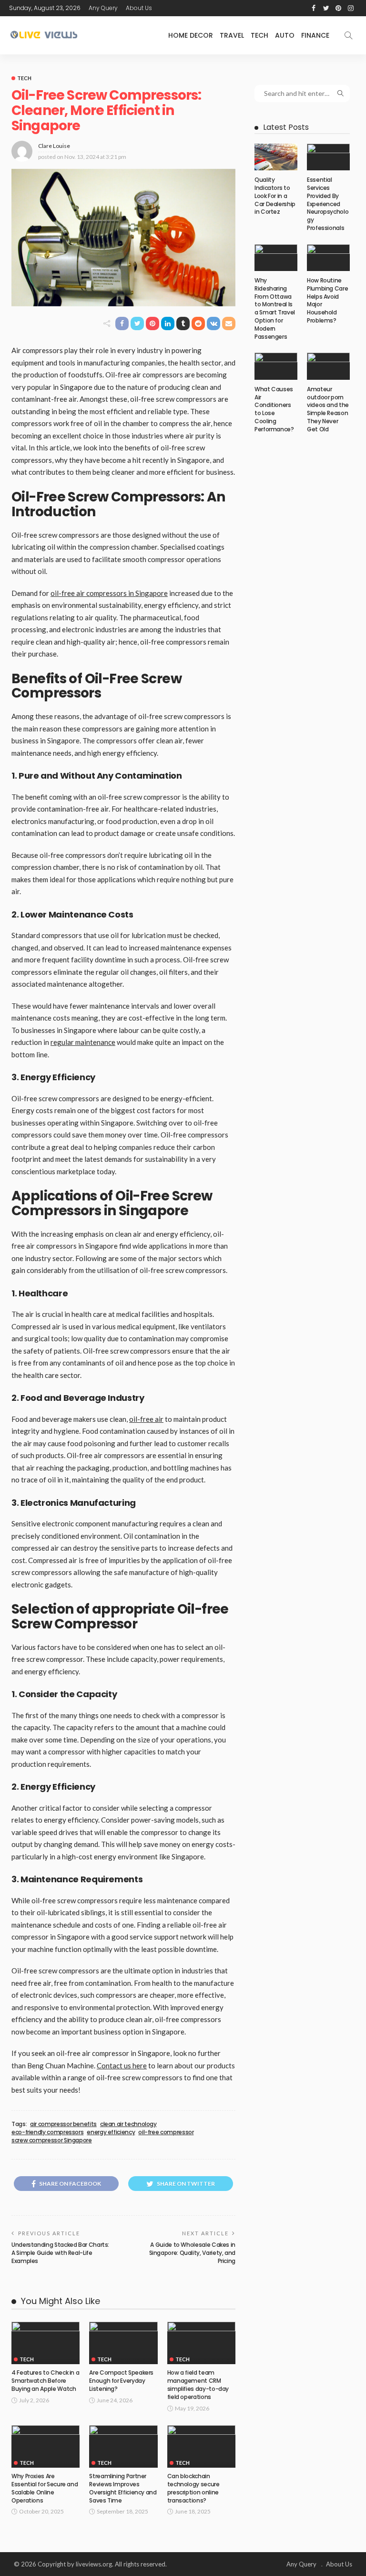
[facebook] (314, 8)
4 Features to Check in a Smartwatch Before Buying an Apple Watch (45, 2381)
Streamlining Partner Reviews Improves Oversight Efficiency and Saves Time (123, 2488)
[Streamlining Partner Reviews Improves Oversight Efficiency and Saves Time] (123, 2447)
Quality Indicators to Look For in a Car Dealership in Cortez (275, 196)
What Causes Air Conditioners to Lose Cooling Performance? (274, 409)
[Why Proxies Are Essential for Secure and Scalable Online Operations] (46, 2447)
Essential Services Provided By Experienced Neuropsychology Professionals (328, 204)
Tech (259, 35)
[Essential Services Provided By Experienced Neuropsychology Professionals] (328, 157)
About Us (139, 8)
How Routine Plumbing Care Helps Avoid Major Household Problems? (327, 300)
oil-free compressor (166, 2132)
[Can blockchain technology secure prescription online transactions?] (201, 2447)
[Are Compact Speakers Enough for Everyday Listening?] (123, 2343)
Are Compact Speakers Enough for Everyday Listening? (121, 2381)
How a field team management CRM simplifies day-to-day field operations (198, 2384)
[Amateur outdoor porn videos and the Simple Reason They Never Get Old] (328, 366)
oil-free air (146, 1419)
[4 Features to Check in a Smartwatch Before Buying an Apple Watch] (46, 2343)
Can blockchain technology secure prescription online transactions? (193, 2488)
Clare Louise (54, 146)
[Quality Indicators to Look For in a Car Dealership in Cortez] (276, 157)
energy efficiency (111, 2132)
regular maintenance (83, 1042)
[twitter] (326, 8)
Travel (232, 35)
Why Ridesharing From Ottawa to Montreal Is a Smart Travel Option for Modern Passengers (275, 308)
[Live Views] (45, 35)
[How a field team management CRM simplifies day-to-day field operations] (201, 2343)
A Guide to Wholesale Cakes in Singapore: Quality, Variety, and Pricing (192, 2253)
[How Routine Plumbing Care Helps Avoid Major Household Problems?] (328, 258)
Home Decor (191, 35)
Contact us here (122, 2065)
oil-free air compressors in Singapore (109, 593)
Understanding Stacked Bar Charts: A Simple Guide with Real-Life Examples (60, 2253)
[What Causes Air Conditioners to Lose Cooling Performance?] (276, 366)
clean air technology (128, 2124)
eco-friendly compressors (47, 2132)
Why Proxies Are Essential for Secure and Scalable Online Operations (45, 2488)
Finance (315, 35)
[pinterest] (338, 8)
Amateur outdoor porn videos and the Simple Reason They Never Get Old (328, 409)
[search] (348, 35)
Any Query (103, 8)
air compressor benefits (63, 2124)
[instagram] (351, 8)
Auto (285, 35)
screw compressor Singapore (52, 2140)
